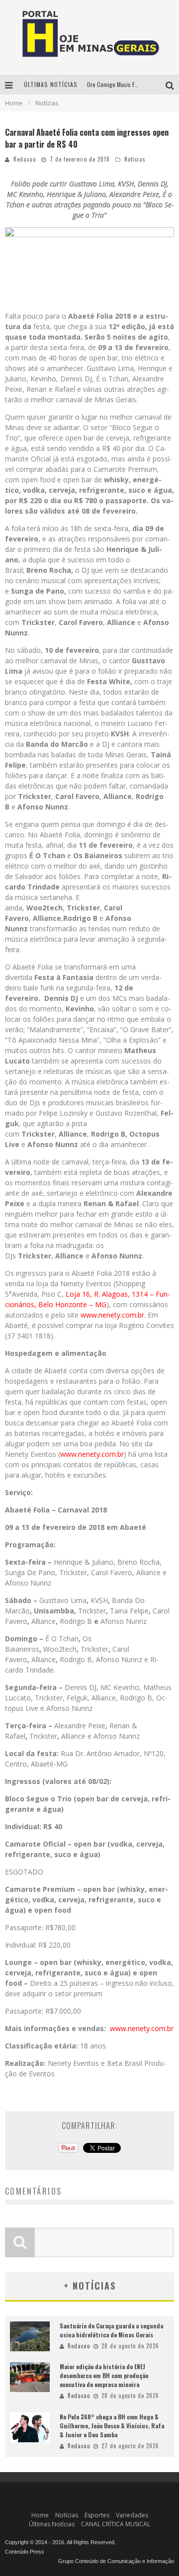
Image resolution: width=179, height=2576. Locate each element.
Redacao (25, 159)
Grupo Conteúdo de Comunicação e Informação (116, 2561)
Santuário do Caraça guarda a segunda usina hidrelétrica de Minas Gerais (111, 2330)
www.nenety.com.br (112, 1315)
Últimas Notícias (52, 2524)
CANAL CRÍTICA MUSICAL (116, 2524)
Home (14, 103)
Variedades (132, 2515)
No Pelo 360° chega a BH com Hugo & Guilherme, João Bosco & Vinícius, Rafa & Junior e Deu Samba (112, 2426)
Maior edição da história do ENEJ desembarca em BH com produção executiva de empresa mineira (104, 2375)
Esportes (97, 2515)
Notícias (135, 159)
